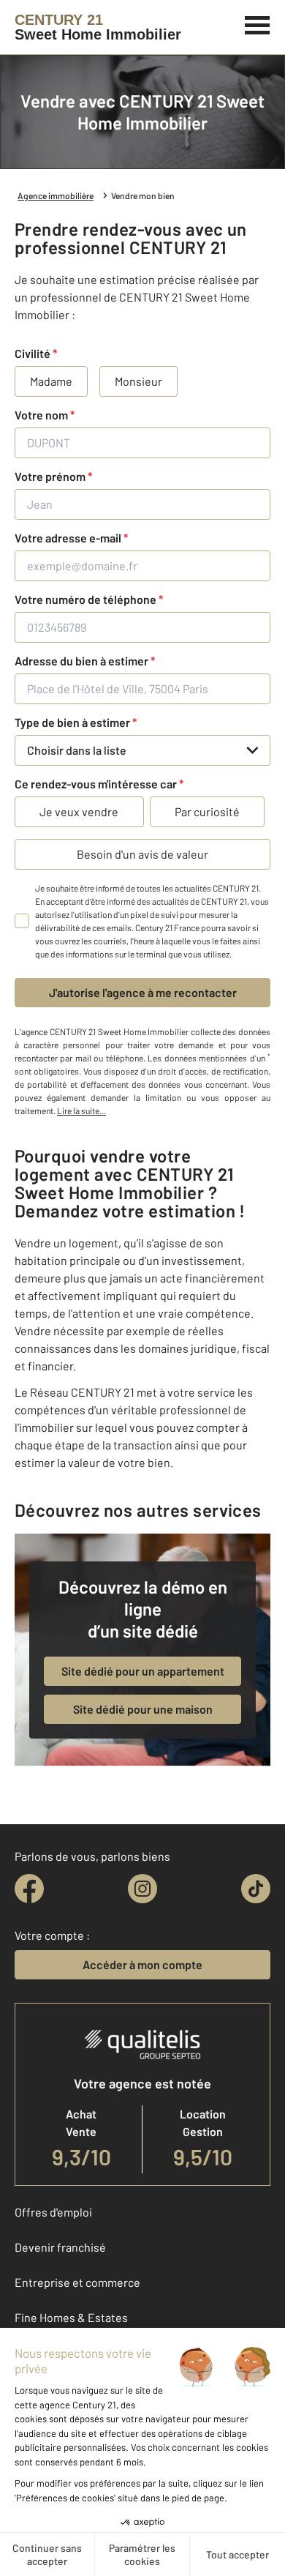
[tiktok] (256, 1889)
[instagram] (142, 1889)
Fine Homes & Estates (71, 2317)
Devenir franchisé (60, 2247)
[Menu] (258, 23)
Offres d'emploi (53, 2212)
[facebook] (29, 1889)
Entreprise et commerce (77, 2282)
